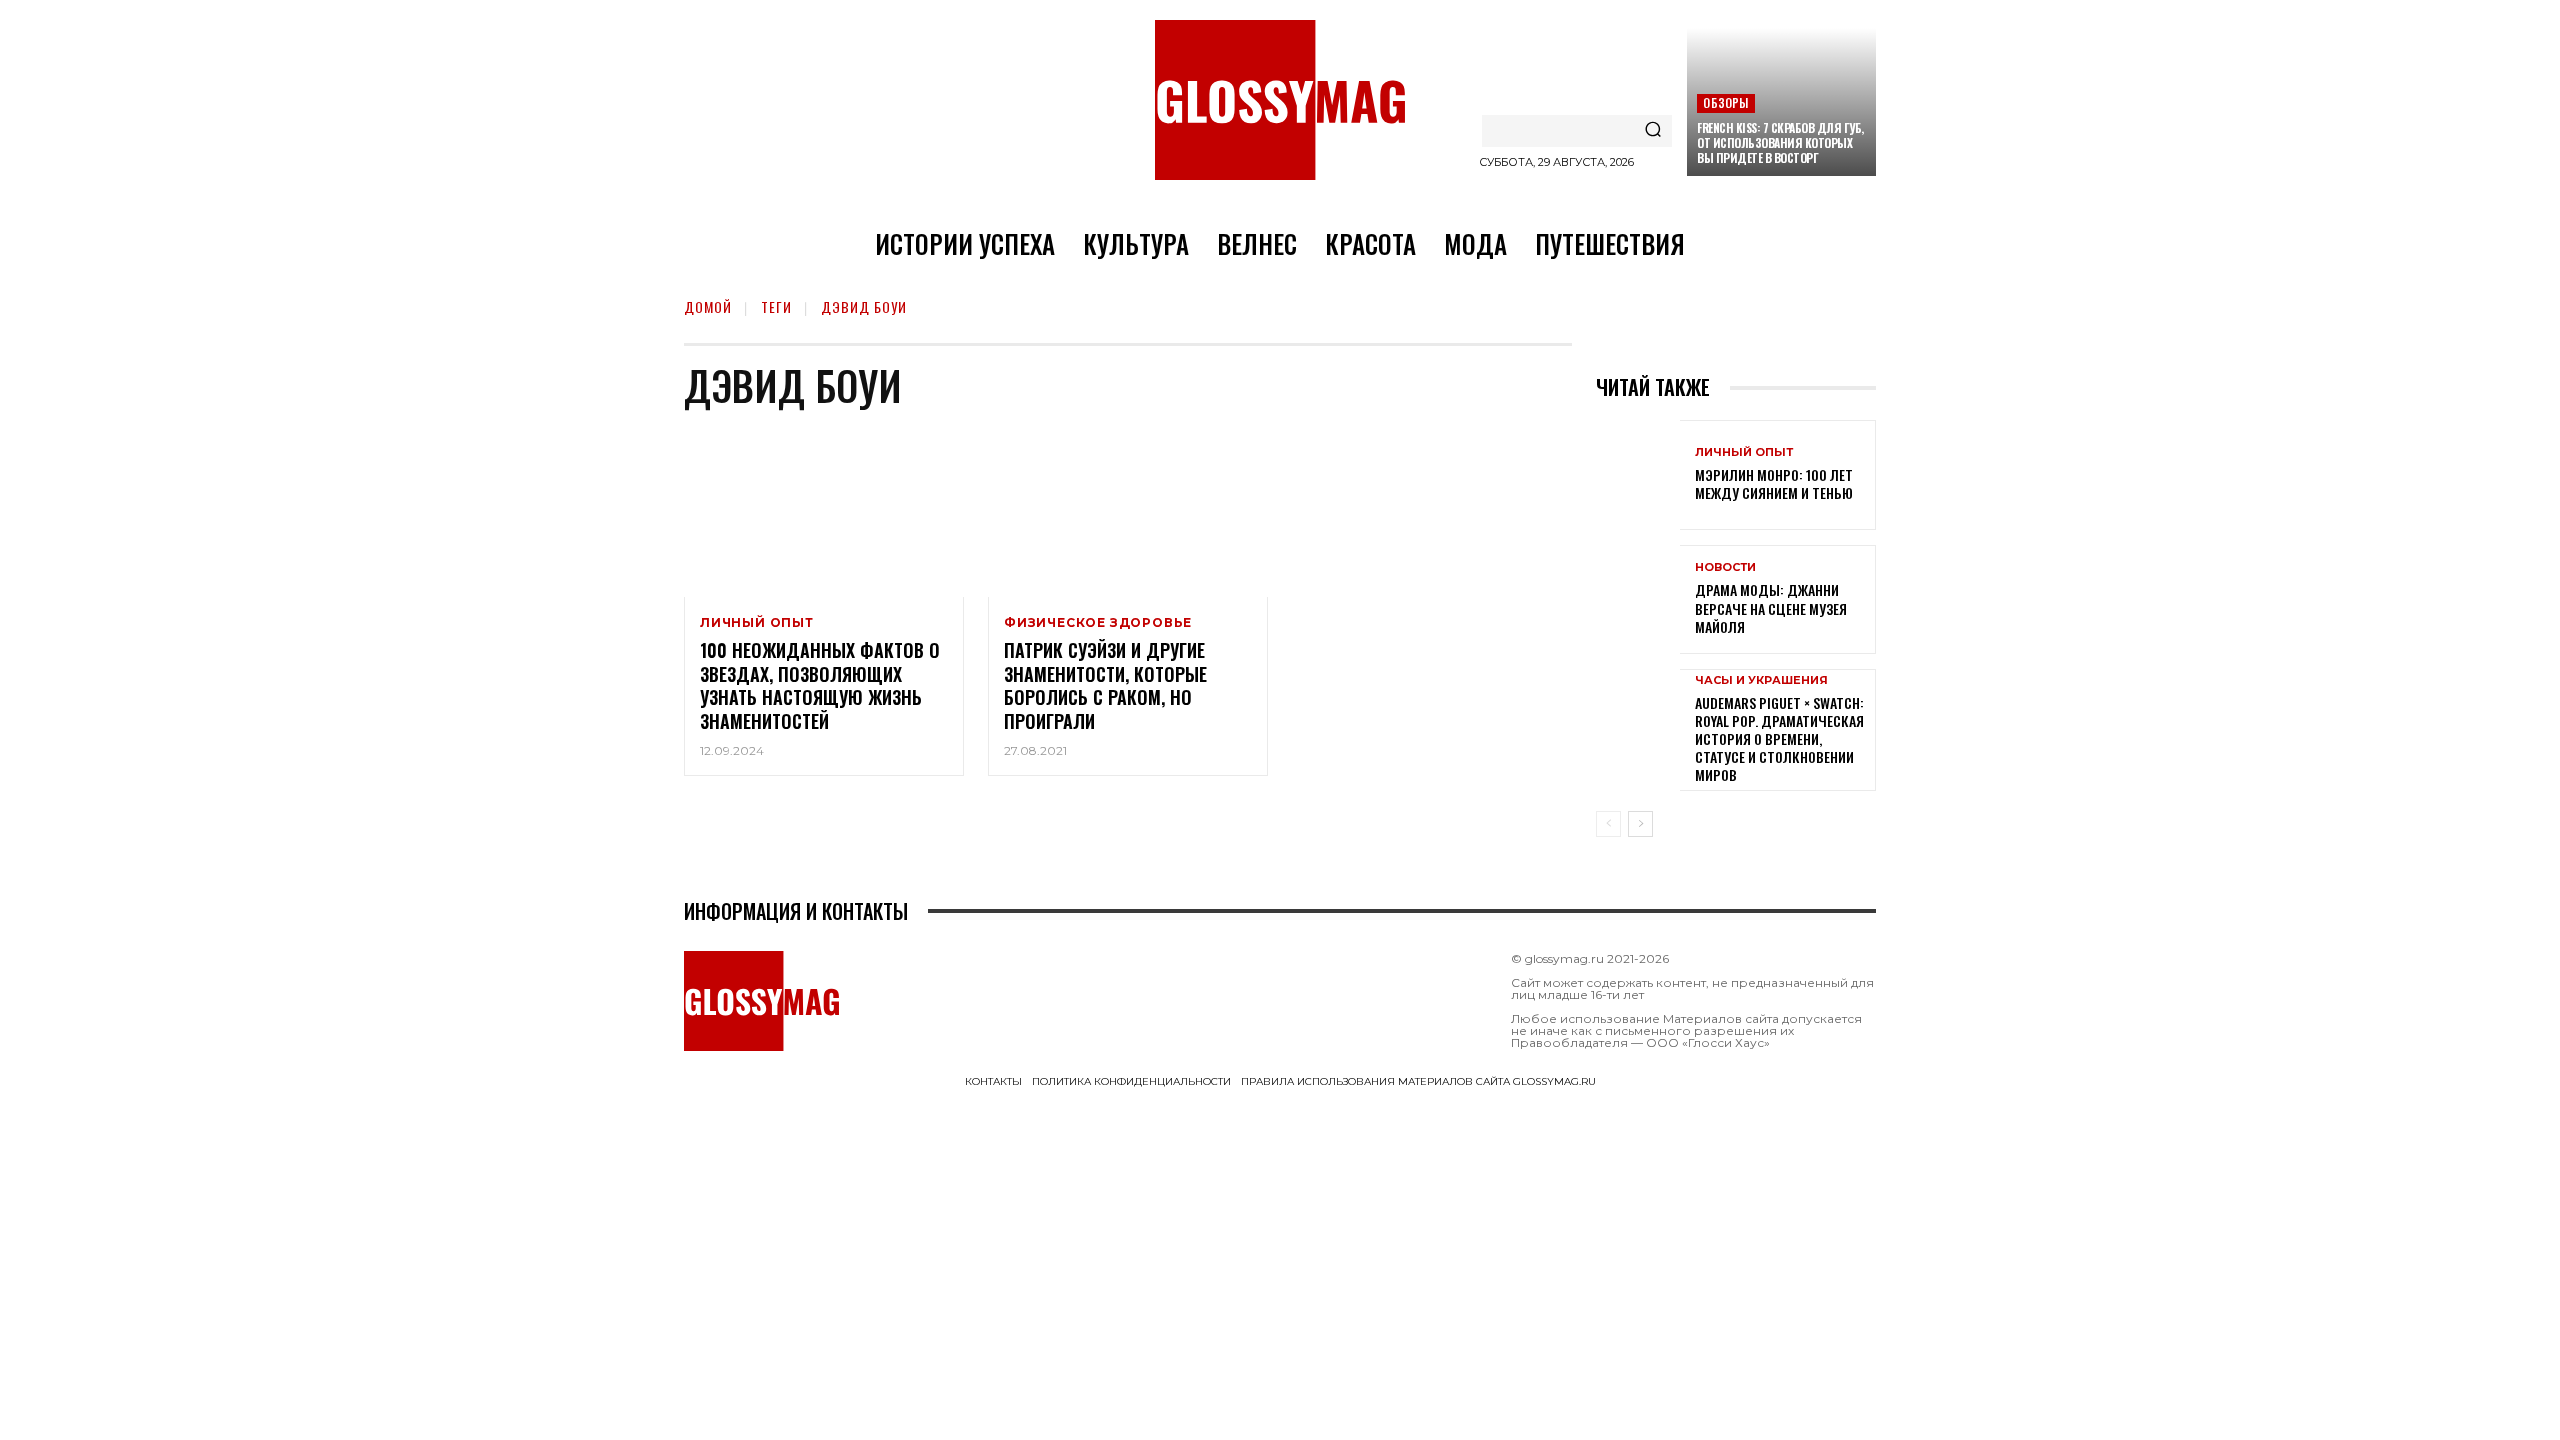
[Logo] (1280, 100)
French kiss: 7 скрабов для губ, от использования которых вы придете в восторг (1780, 142)
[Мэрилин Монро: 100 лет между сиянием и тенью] (1638, 474)
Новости (1725, 567)
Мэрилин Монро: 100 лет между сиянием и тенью (1774, 483)
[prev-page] (1608, 824)
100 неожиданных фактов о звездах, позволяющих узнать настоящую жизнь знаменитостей (820, 685)
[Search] (1653, 131)
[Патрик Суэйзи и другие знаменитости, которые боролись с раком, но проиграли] (1128, 513)
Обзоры (1725, 102)
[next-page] (1640, 824)
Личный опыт (757, 623)
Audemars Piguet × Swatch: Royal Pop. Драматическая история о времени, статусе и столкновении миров (1779, 739)
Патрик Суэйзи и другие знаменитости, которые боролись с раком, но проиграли (1105, 685)
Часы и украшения (1761, 680)
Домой (708, 306)
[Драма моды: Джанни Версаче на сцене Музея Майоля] (1638, 599)
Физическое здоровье (1098, 623)
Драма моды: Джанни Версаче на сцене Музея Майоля (1771, 607)
